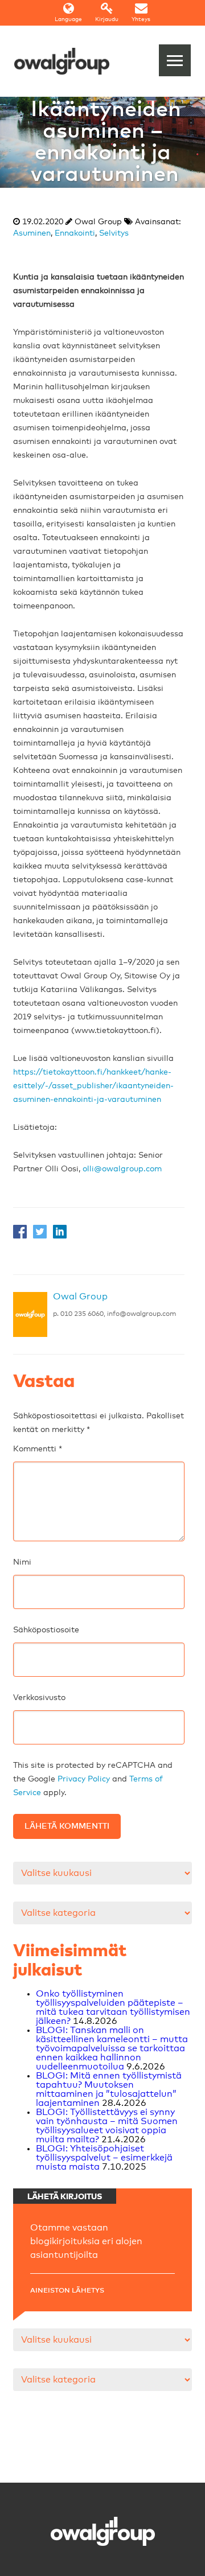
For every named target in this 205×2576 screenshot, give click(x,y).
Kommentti (38, 1449)
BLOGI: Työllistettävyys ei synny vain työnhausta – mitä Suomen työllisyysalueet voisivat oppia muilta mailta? (107, 2126)
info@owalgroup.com (142, 1314)
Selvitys (114, 233)
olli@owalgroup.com (122, 1169)
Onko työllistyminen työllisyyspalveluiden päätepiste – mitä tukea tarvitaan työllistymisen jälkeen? (113, 2007)
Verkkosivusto (39, 1698)
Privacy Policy (84, 1779)
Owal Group (80, 1297)
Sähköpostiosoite (46, 1630)
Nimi (22, 1562)
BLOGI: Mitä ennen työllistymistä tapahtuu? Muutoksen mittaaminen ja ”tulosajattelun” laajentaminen (109, 2089)
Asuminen (32, 233)
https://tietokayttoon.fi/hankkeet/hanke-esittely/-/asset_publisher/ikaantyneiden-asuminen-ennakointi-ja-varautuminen (93, 1086)
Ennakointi (75, 233)
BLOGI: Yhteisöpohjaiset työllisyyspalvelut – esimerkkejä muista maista (104, 2158)
